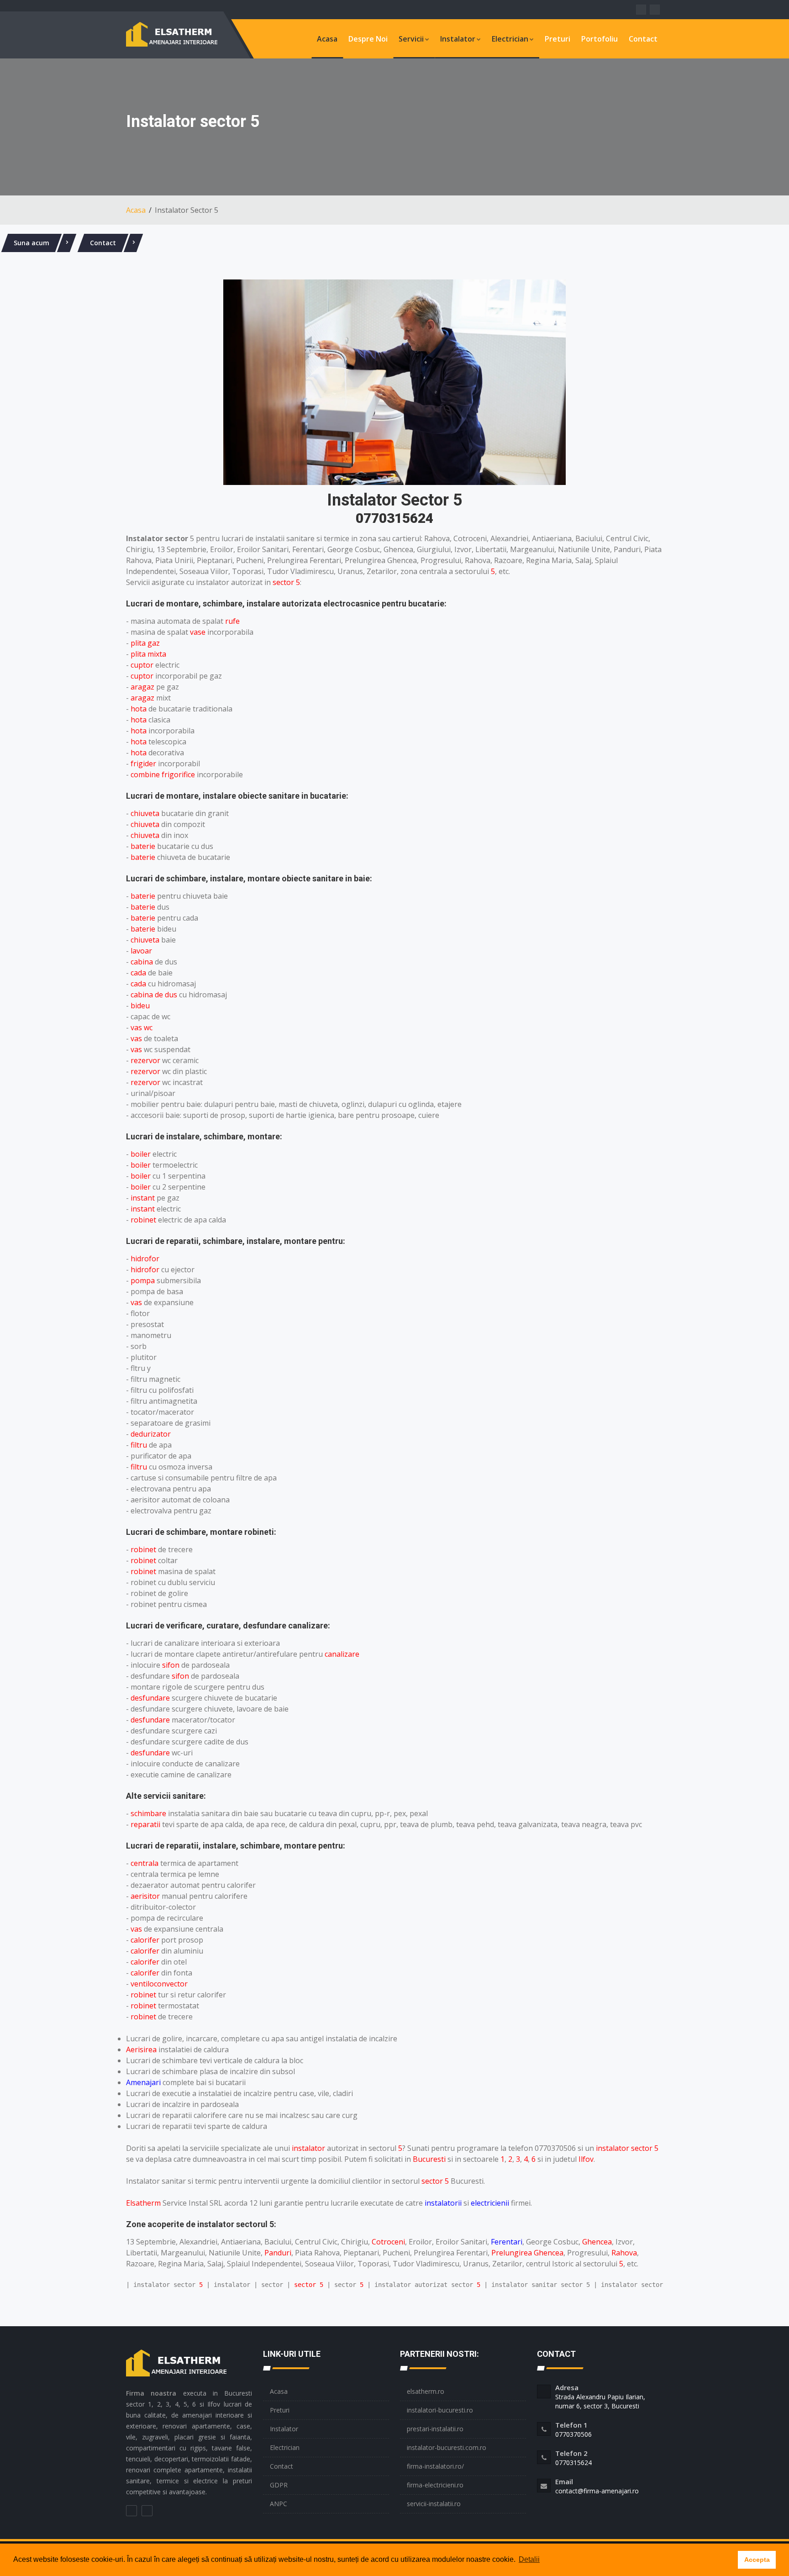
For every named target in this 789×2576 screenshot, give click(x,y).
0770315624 (394, 518)
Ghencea (597, 2242)
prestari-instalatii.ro (435, 2429)
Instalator (458, 39)
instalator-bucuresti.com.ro (447, 2447)
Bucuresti (429, 2159)
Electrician (510, 39)
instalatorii (443, 2203)
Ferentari (507, 2242)
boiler (141, 1154)
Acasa (327, 39)
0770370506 (573, 2434)
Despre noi (368, 39)
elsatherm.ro (426, 2391)
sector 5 (286, 582)
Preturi (558, 39)
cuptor (142, 665)
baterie (143, 846)
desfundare (150, 1698)
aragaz (142, 687)
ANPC (279, 2504)
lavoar (141, 951)
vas (136, 1038)
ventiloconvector (159, 1984)
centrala (145, 1863)
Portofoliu (600, 39)
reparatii (145, 1824)
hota (139, 709)
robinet (143, 1220)
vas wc (142, 1027)
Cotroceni (388, 2242)
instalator (308, 2148)
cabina (142, 962)
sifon (171, 1665)
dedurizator (151, 1434)
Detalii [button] (529, 2559)
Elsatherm (143, 2203)
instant (143, 1198)
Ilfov (586, 2159)
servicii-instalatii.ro (434, 2504)
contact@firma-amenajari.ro (597, 2491)
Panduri (278, 2253)
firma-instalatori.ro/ (435, 2466)
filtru (139, 1445)
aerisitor (145, 1896)
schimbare (148, 1813)
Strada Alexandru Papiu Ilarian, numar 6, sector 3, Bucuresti (600, 2401)
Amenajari (143, 2082)
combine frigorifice (163, 774)
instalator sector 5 (627, 2148)
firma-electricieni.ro (435, 2485)
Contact (643, 39)
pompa (143, 1280)
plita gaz (145, 643)
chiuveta (145, 813)
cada (138, 973)
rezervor (145, 1060)
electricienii (490, 2203)
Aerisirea (141, 2049)
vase (198, 632)
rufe (232, 621)
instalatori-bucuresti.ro (440, 2410)
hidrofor (145, 1259)
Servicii (411, 39)
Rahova (624, 2253)
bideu (140, 1006)
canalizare (342, 1654)
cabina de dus (154, 995)
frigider (143, 764)
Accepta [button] (757, 2560)
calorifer (145, 1940)
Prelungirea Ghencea (527, 2253)
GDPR (279, 2485)
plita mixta (148, 654)
